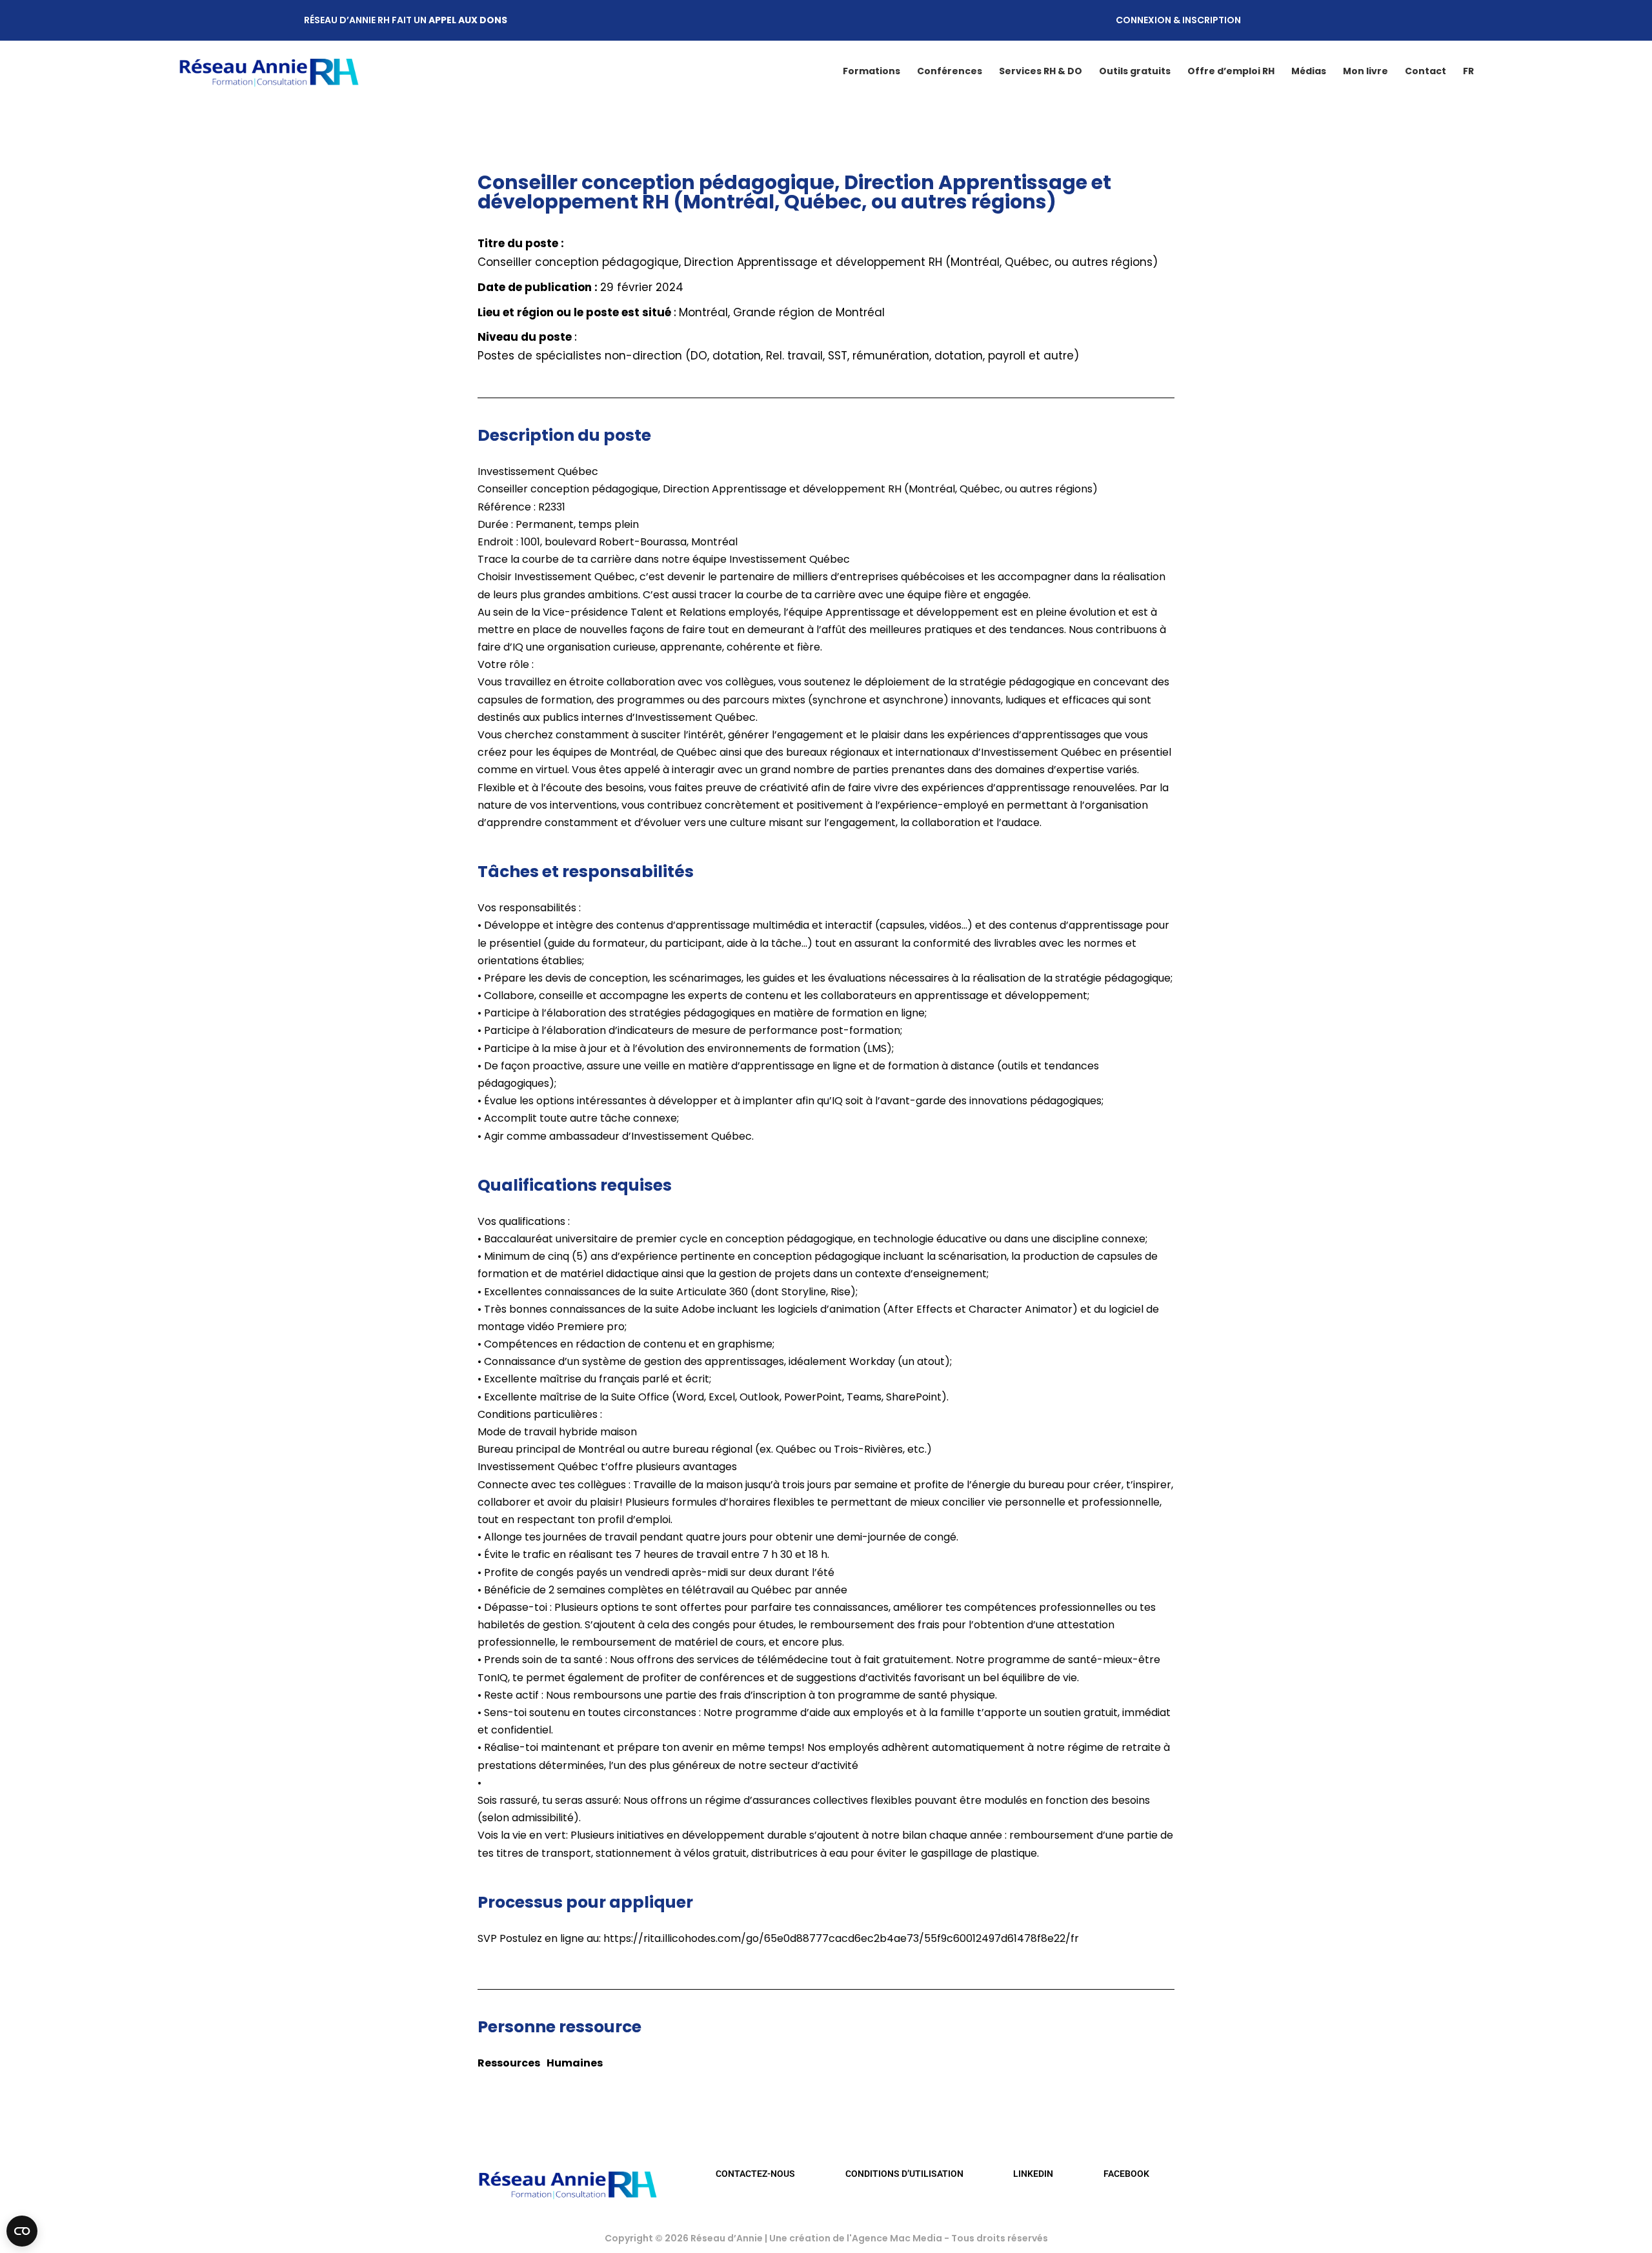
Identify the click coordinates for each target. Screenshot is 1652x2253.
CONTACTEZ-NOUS (755, 2174)
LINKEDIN (1033, 2174)
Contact (1425, 71)
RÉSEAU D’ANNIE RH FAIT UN (406, 20)
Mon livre (1365, 71)
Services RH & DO (1041, 71)
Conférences (950, 71)
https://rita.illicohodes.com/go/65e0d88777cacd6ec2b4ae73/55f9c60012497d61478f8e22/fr (841, 1938)
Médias (1309, 71)
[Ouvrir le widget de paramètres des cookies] (22, 2231)
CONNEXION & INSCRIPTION (1178, 20)
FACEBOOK (1126, 2174)
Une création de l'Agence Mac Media (857, 2238)
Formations (871, 71)
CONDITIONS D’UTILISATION (904, 2174)
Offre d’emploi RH (1231, 71)
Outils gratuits (1135, 71)
